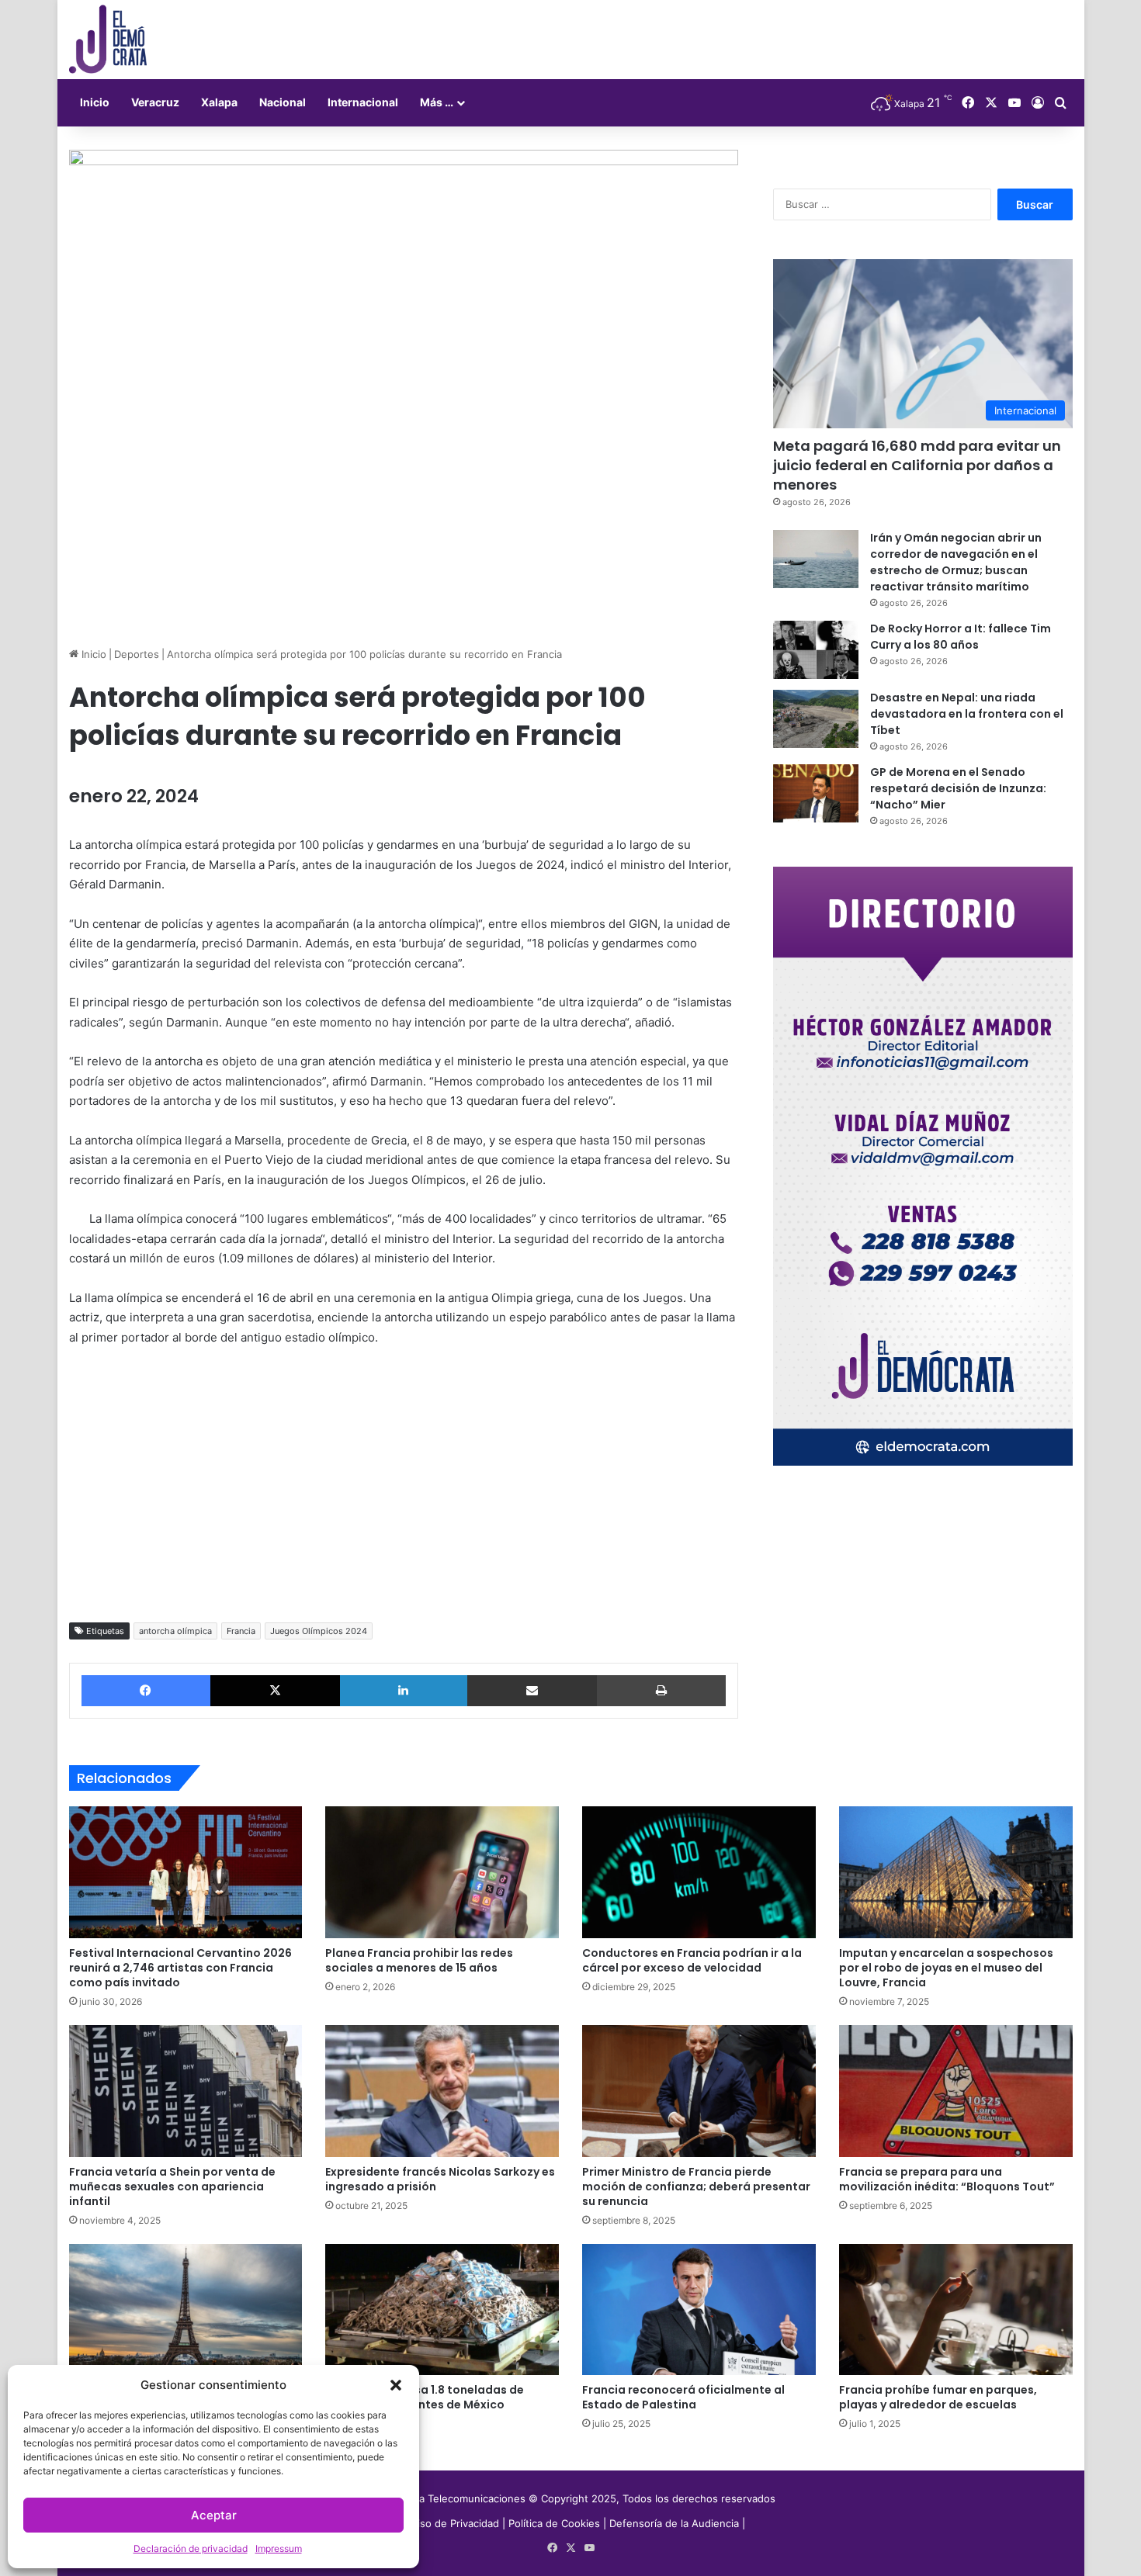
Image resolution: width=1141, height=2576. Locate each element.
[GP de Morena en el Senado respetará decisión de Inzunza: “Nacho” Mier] (816, 793)
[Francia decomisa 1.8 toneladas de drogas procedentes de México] (442, 2310)
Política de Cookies (554, 2523)
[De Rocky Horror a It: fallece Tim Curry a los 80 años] (816, 650)
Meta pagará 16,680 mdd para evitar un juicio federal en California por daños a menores (917, 465)
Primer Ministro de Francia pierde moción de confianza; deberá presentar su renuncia (696, 2186)
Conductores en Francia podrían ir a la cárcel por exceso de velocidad (692, 1960)
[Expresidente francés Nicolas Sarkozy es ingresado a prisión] (442, 2091)
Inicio (95, 102)
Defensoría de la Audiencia (674, 2523)
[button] (396, 2385)
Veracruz (155, 102)
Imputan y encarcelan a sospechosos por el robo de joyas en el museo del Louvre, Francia (946, 1968)
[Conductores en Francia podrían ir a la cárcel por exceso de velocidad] (699, 1872)
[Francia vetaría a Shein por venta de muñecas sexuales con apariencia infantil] (186, 2091)
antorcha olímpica (175, 1631)
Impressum (279, 2548)
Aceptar (214, 2515)
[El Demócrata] (108, 40)
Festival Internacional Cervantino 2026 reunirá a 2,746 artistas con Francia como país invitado (180, 1968)
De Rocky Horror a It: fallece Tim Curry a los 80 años (961, 637)
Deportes (137, 654)
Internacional (363, 102)
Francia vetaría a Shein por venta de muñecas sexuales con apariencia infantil (172, 2186)
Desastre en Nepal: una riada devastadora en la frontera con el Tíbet (967, 714)
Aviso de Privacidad (454, 2523)
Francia (241, 1631)
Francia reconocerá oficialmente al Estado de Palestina (683, 2397)
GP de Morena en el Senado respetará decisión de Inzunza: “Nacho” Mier (958, 788)
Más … (437, 102)
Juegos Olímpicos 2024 (319, 1631)
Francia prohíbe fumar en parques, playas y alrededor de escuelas (938, 2397)
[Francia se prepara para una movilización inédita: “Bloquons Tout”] (956, 2091)
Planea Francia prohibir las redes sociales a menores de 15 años (419, 1960)
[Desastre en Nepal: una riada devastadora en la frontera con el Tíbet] (816, 719)
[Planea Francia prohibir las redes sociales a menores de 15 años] (442, 1872)
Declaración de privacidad (191, 2548)
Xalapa (219, 102)
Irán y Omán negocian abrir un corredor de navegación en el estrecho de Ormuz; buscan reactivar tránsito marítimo (956, 562)
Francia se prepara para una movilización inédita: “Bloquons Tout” (947, 2179)
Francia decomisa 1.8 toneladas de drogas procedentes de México (425, 2397)
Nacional (283, 102)
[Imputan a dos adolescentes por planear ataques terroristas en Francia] (186, 2310)
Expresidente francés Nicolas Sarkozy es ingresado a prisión (440, 2179)
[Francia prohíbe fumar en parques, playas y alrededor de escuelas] (956, 2310)
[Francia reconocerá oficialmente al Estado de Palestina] (699, 2310)
